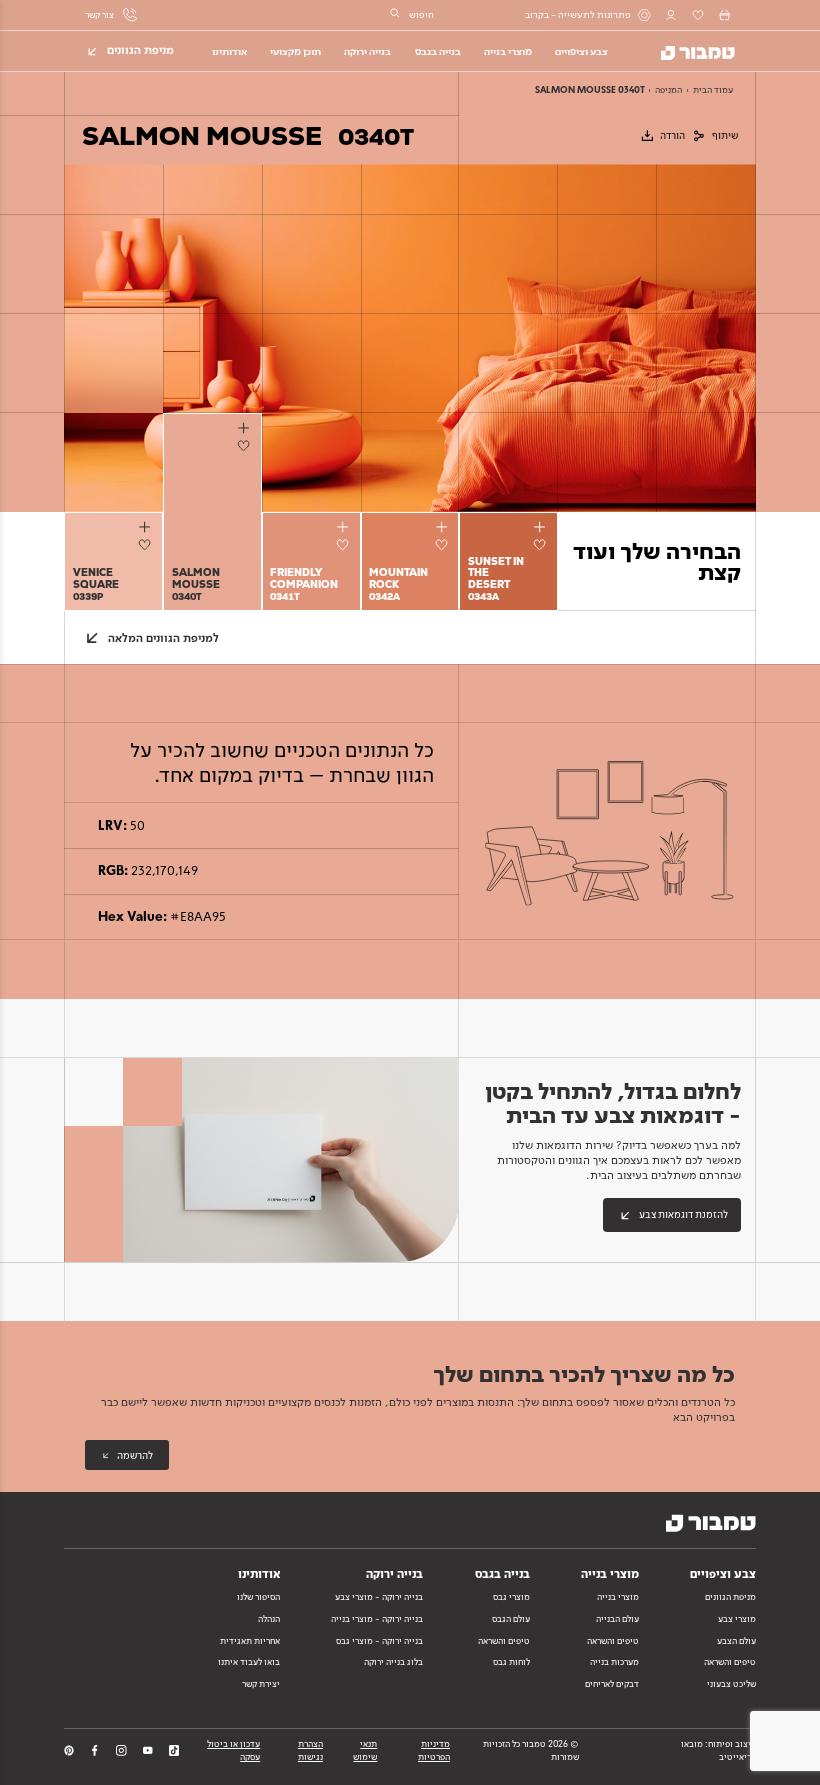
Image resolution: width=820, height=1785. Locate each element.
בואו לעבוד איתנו (249, 1661)
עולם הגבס (511, 1618)
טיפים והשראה (730, 1661)
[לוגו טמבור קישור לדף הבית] (690, 50)
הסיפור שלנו (258, 1596)
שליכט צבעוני (731, 1683)
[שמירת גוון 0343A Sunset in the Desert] (543, 544)
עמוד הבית (713, 89)
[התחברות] (671, 15)
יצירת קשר (261, 1683)
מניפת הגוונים (730, 1596)
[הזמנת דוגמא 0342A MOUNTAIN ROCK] (442, 526)
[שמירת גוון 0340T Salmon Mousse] (246, 445)
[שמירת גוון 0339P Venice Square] (147, 544)
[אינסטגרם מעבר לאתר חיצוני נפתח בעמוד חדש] (121, 1750)
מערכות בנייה (614, 1661)
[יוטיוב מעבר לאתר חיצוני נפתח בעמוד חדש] (148, 1750)
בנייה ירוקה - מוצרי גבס (379, 1640)
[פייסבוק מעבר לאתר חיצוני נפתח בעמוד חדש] (95, 1750)
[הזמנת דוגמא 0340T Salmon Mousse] (245, 428)
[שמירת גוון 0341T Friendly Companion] (345, 544)
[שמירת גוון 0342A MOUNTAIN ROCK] (444, 544)
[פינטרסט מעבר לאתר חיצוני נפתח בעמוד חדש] (69, 1750)
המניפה (668, 89)
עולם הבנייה (617, 1618)
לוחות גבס (511, 1661)
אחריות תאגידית (250, 1640)
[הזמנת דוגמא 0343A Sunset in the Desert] (541, 526)
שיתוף (725, 135)
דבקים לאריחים (612, 1683)
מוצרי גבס (511, 1596)
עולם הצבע (736, 1640)
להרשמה (135, 1455)
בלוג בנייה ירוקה (393, 1661)
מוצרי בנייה (618, 1596)
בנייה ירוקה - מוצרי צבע (379, 1596)
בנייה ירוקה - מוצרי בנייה (377, 1618)
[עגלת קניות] (724, 15)
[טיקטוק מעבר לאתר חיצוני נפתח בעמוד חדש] (174, 1750)
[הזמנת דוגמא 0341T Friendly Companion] (344, 526)
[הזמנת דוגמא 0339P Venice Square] (146, 526)
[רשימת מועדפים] (698, 15)
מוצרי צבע (737, 1618)
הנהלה (269, 1618)
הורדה (672, 135)
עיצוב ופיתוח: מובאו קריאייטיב (718, 1750)
